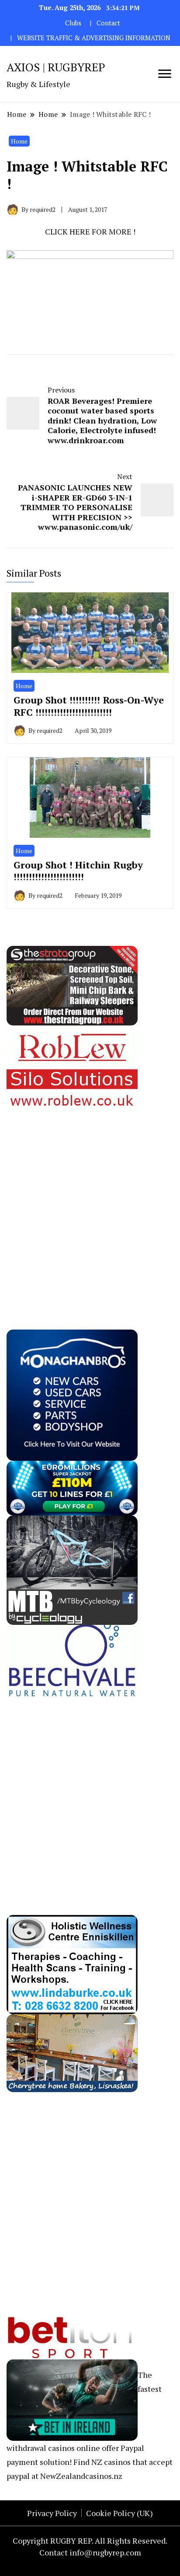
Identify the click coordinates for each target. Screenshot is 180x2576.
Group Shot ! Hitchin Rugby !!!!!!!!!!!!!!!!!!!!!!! (78, 871)
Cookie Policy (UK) (119, 2513)
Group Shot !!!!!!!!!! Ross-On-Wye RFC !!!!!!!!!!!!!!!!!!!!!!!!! (89, 706)
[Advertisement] (90, 1202)
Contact (108, 23)
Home (19, 141)
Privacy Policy (52, 2513)
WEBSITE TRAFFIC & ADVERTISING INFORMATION (94, 38)
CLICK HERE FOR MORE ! (90, 231)
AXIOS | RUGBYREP (56, 67)
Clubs (73, 23)
